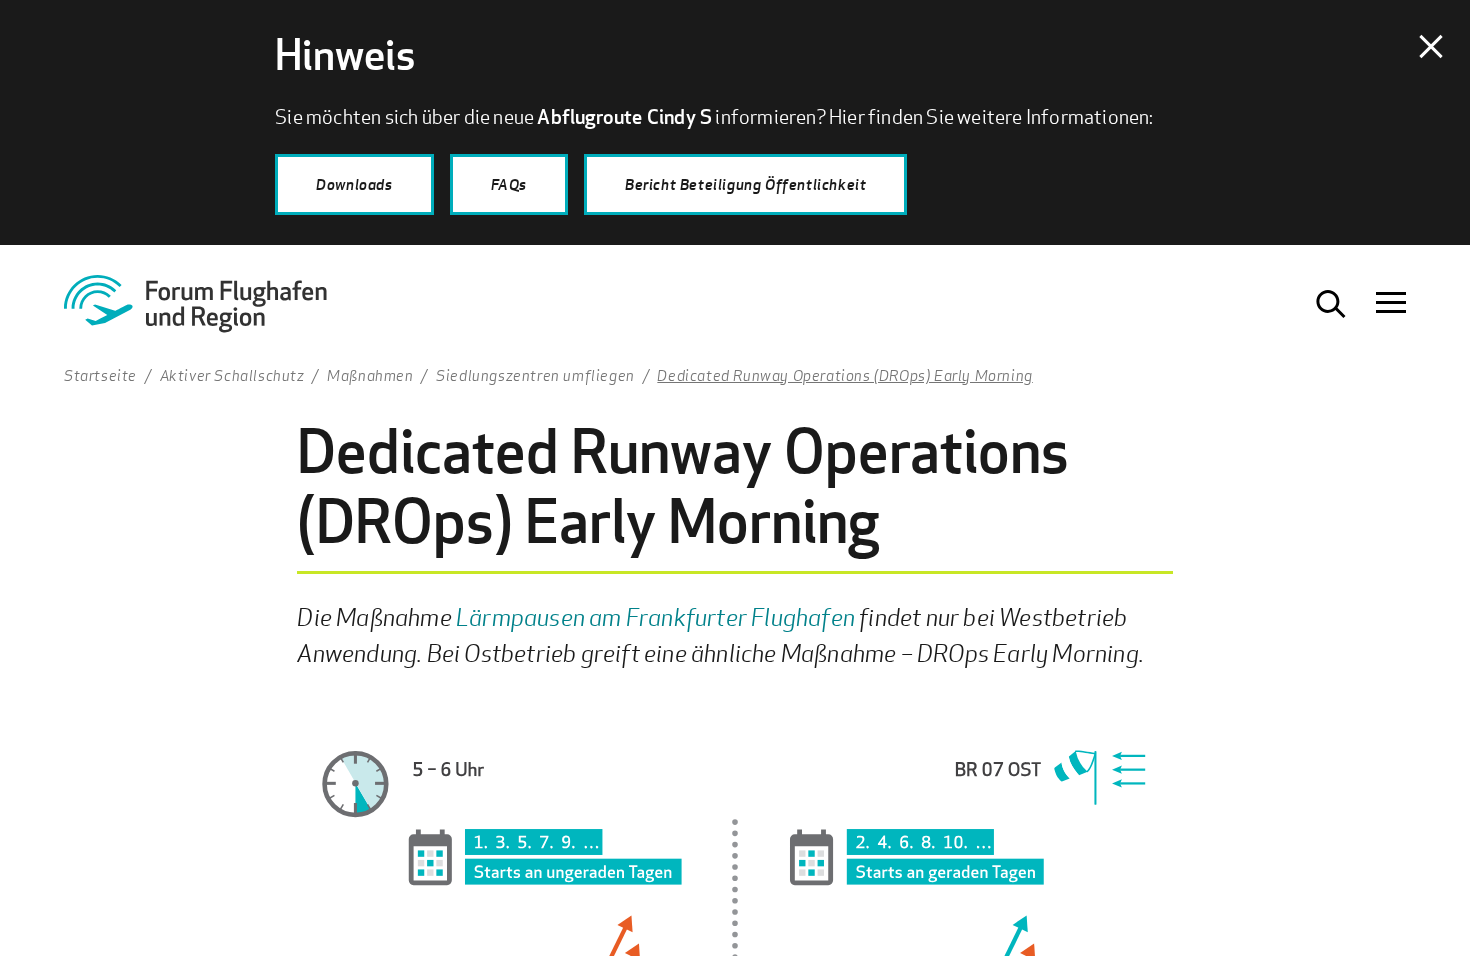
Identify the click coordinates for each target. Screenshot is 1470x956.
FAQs (509, 184)
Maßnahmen (370, 375)
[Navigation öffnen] (1391, 304)
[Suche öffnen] (1331, 304)
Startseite (100, 375)
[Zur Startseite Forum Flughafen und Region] (219, 311)
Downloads (354, 184)
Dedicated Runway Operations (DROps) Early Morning (844, 375)
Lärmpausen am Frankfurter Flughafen (655, 616)
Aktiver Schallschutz (232, 375)
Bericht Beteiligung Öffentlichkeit (745, 184)
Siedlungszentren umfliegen (535, 375)
